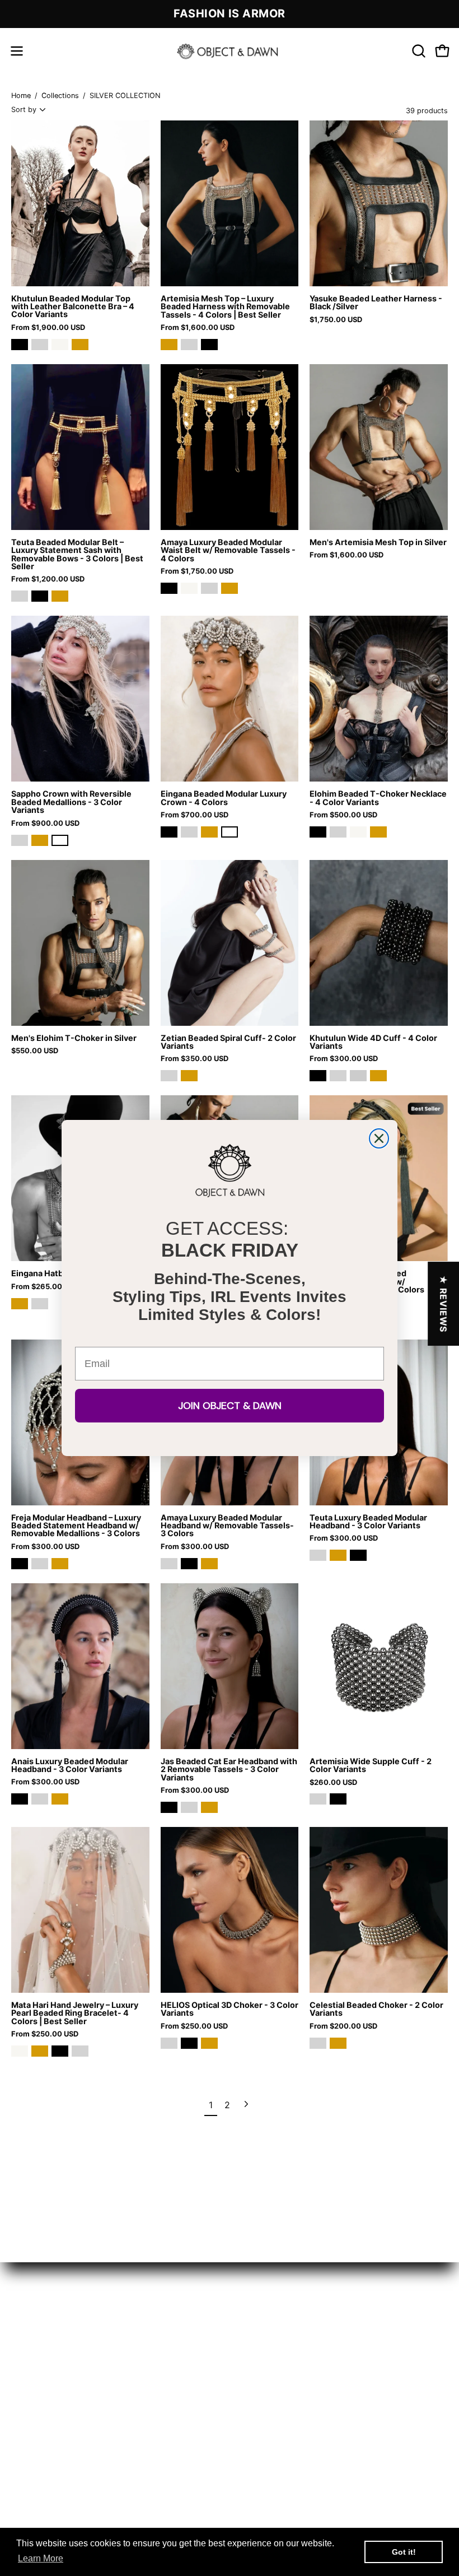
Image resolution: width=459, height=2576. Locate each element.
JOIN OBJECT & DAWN (230, 1406)
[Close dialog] (379, 1138)
